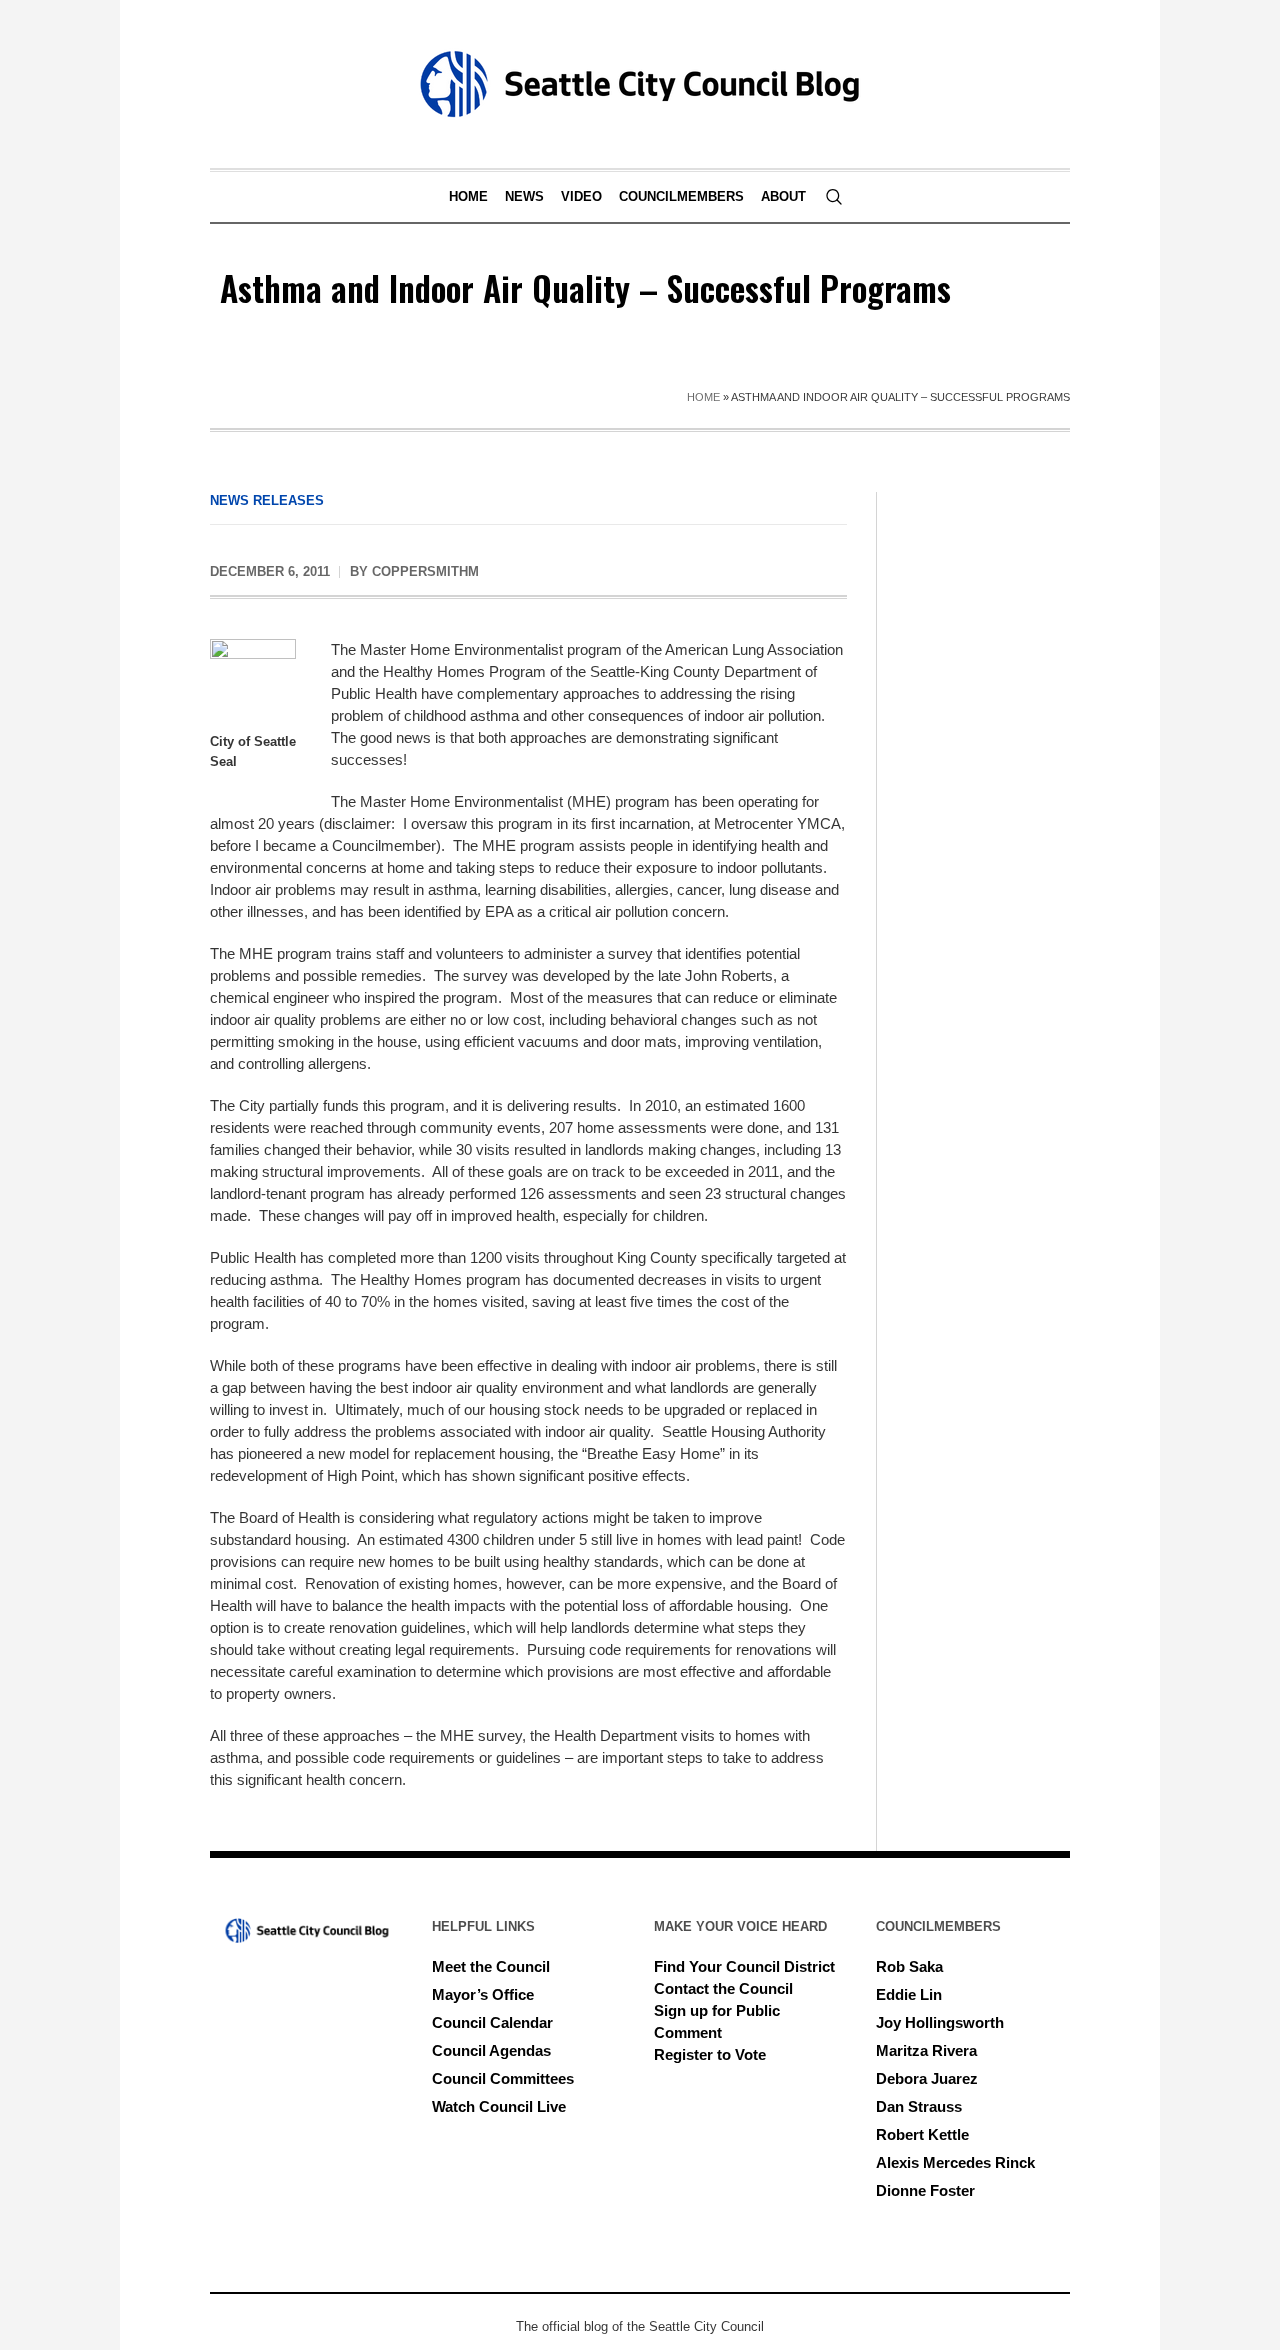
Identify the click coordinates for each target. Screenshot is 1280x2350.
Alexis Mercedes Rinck (955, 2162)
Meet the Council (491, 1966)
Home (703, 397)
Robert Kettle (922, 2134)
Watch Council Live (499, 2106)
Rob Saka (909, 1966)
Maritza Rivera (926, 2050)
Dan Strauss (919, 2106)
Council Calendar (492, 2022)
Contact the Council (723, 1988)
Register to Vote (710, 2054)
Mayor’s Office (483, 1994)
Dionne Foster (925, 2190)
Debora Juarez (927, 2078)
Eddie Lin (909, 1994)
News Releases (267, 500)
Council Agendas (491, 2050)
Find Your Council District (744, 1966)
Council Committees (503, 2078)
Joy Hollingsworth (940, 2022)
